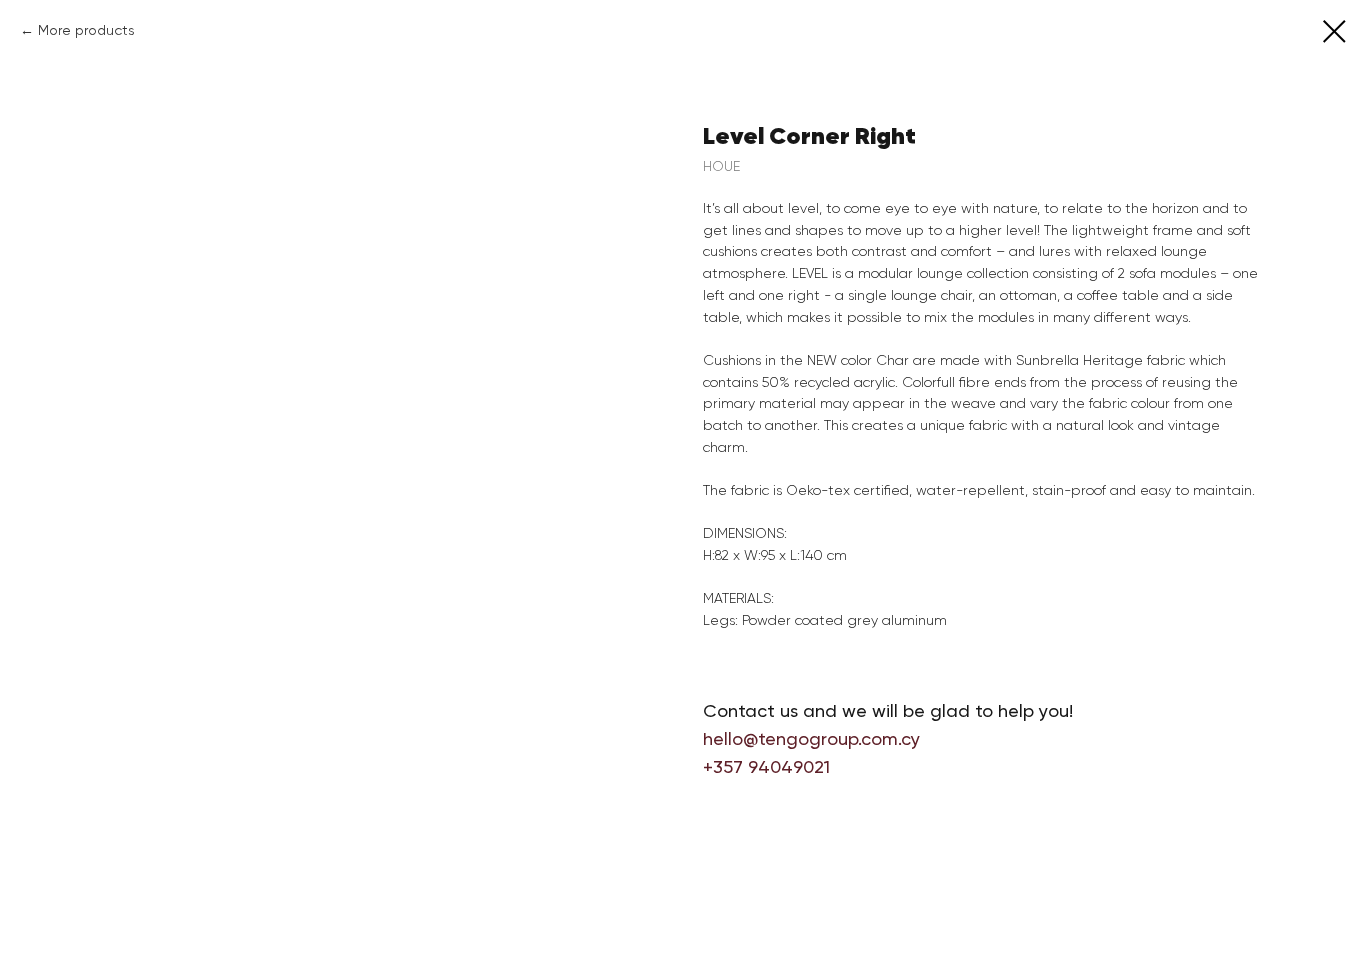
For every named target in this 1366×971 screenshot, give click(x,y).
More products (86, 30)
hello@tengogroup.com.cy (811, 738)
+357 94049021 (766, 766)
